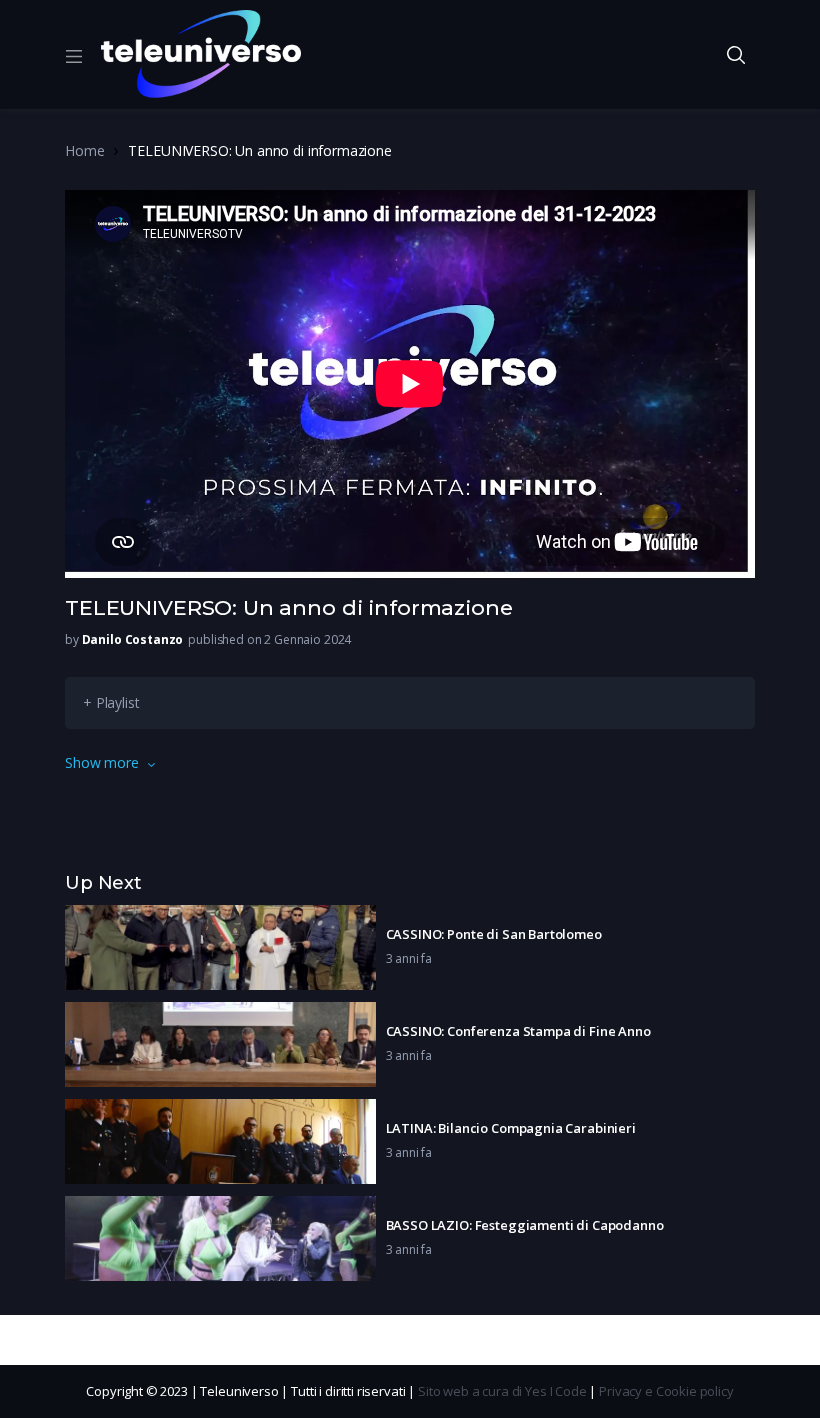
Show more (102, 762)
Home (84, 150)
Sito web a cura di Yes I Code (502, 1391)
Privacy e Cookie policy (666, 1391)
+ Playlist (111, 702)
